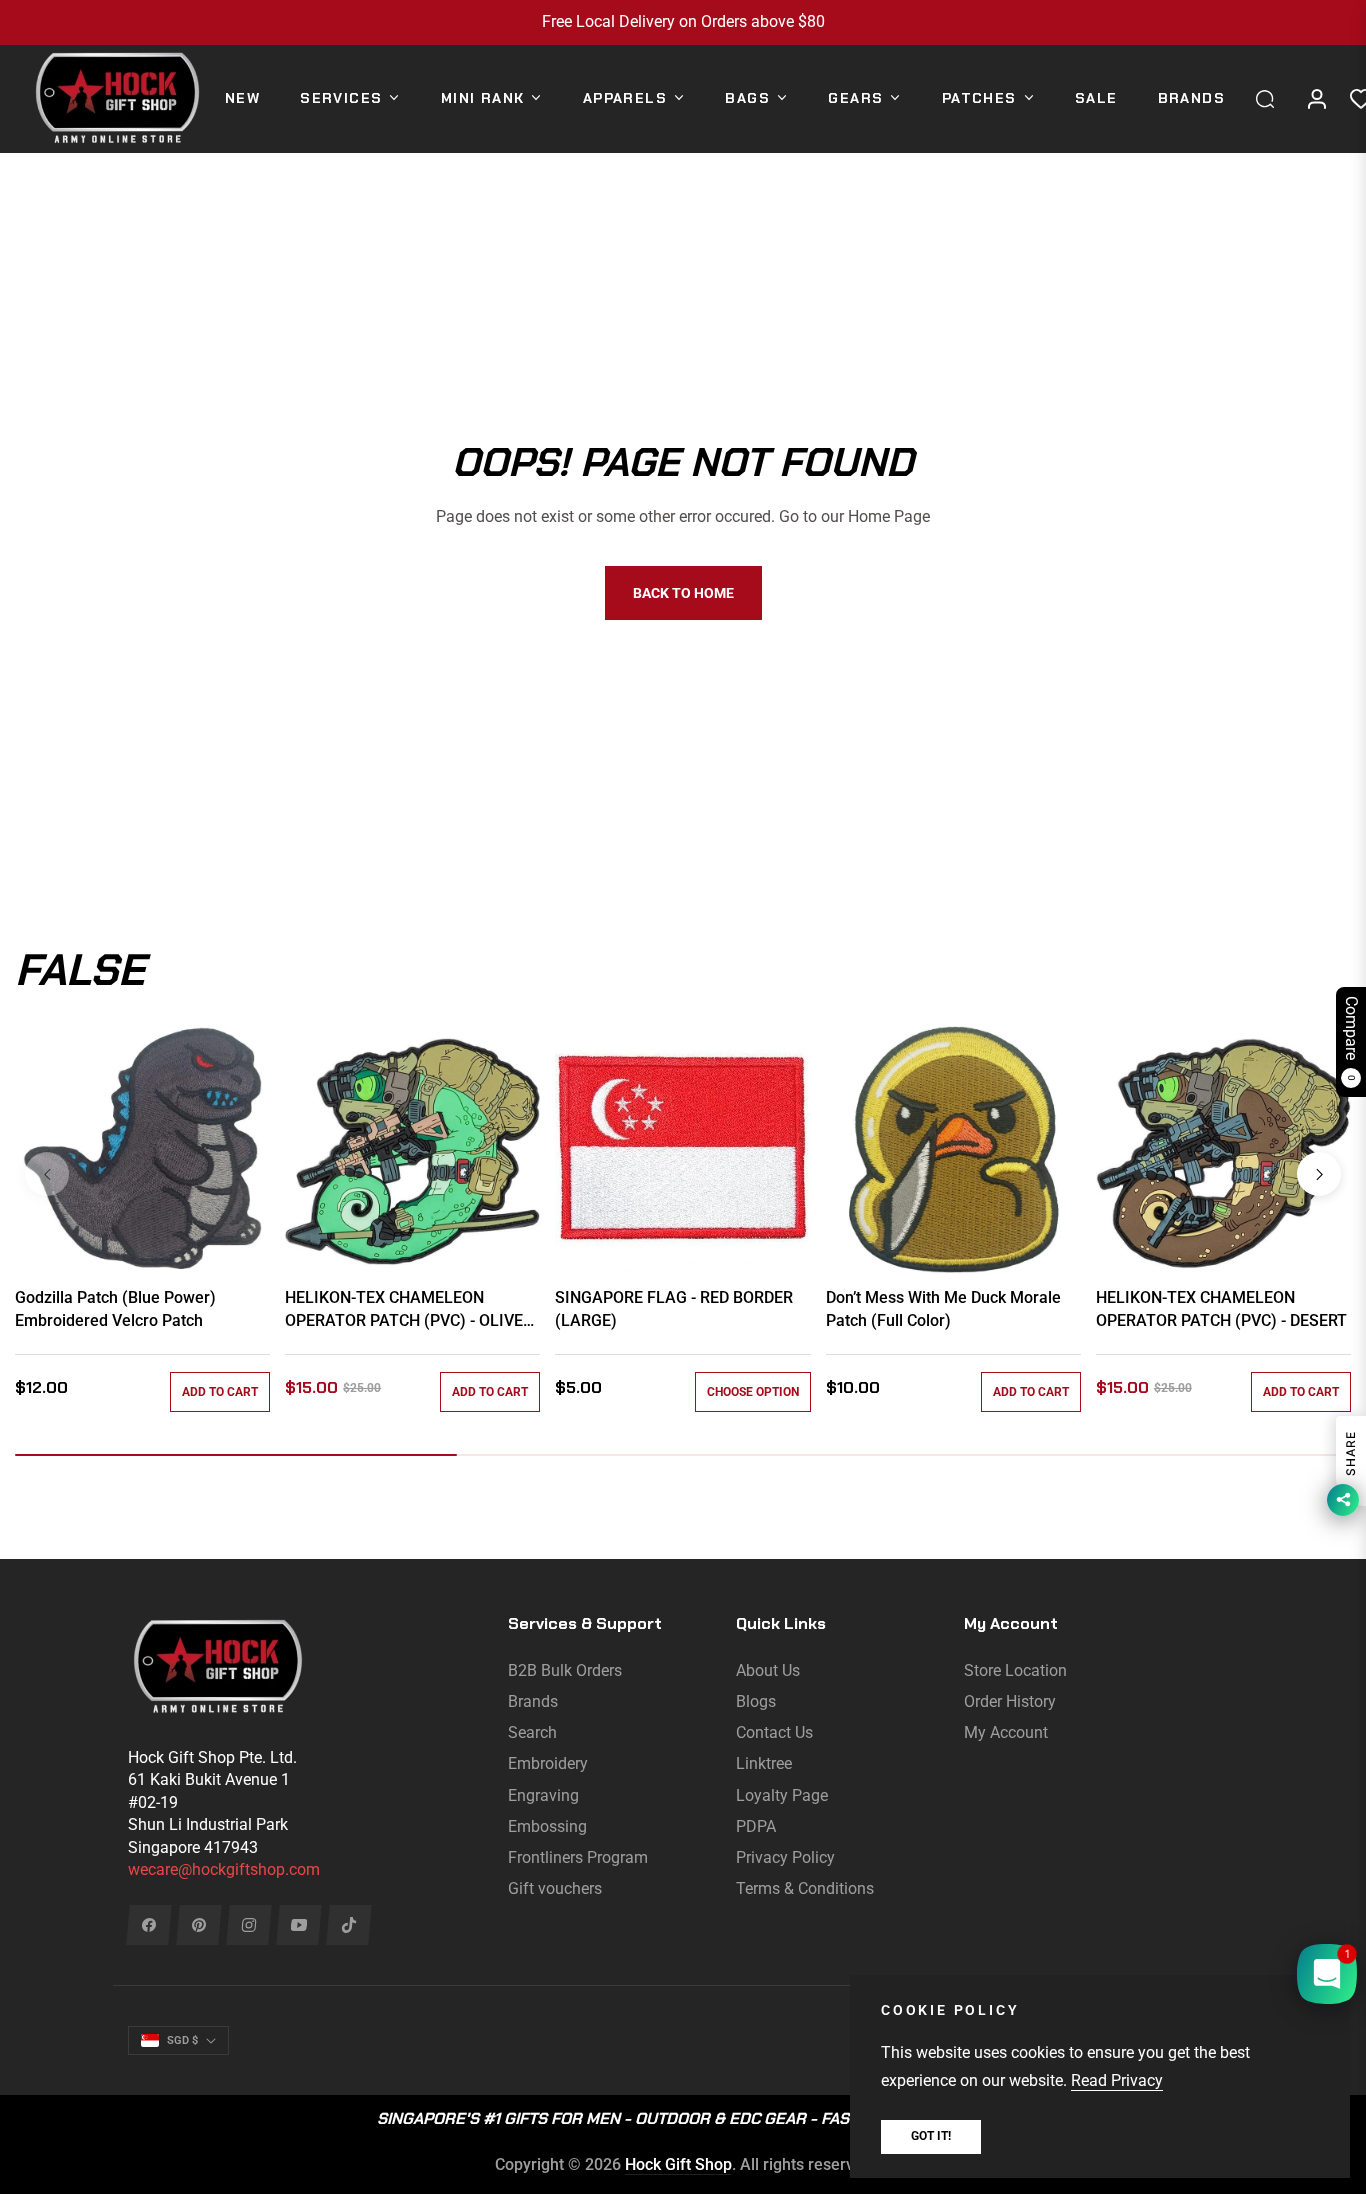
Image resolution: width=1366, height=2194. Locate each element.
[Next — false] (1319, 1174)
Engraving (543, 1795)
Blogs (756, 1701)
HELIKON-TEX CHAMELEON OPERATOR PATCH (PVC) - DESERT (1221, 1308)
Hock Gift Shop (678, 2164)
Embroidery (548, 1763)
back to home (683, 593)
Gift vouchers (555, 1888)
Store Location (1015, 1670)
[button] (1270, 99)
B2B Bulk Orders (565, 1670)
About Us (768, 1670)
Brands (533, 1701)
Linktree (764, 1763)
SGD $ (182, 2040)
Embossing (547, 1826)
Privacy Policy (785, 1857)
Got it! (931, 2136)
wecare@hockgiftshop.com (224, 1869)
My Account (1006, 1732)
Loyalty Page (782, 1795)
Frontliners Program (578, 1857)
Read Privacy (1117, 2080)
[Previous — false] (47, 1174)
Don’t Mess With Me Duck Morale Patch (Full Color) (943, 1308)
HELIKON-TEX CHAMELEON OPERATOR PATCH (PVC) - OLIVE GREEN (404, 1310)
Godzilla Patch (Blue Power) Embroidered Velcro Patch (115, 1308)
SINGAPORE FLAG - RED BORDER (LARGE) (674, 1308)
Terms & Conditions (805, 1888)
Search (532, 1732)
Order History (1010, 1701)
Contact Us (774, 1732)
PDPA (756, 1826)
